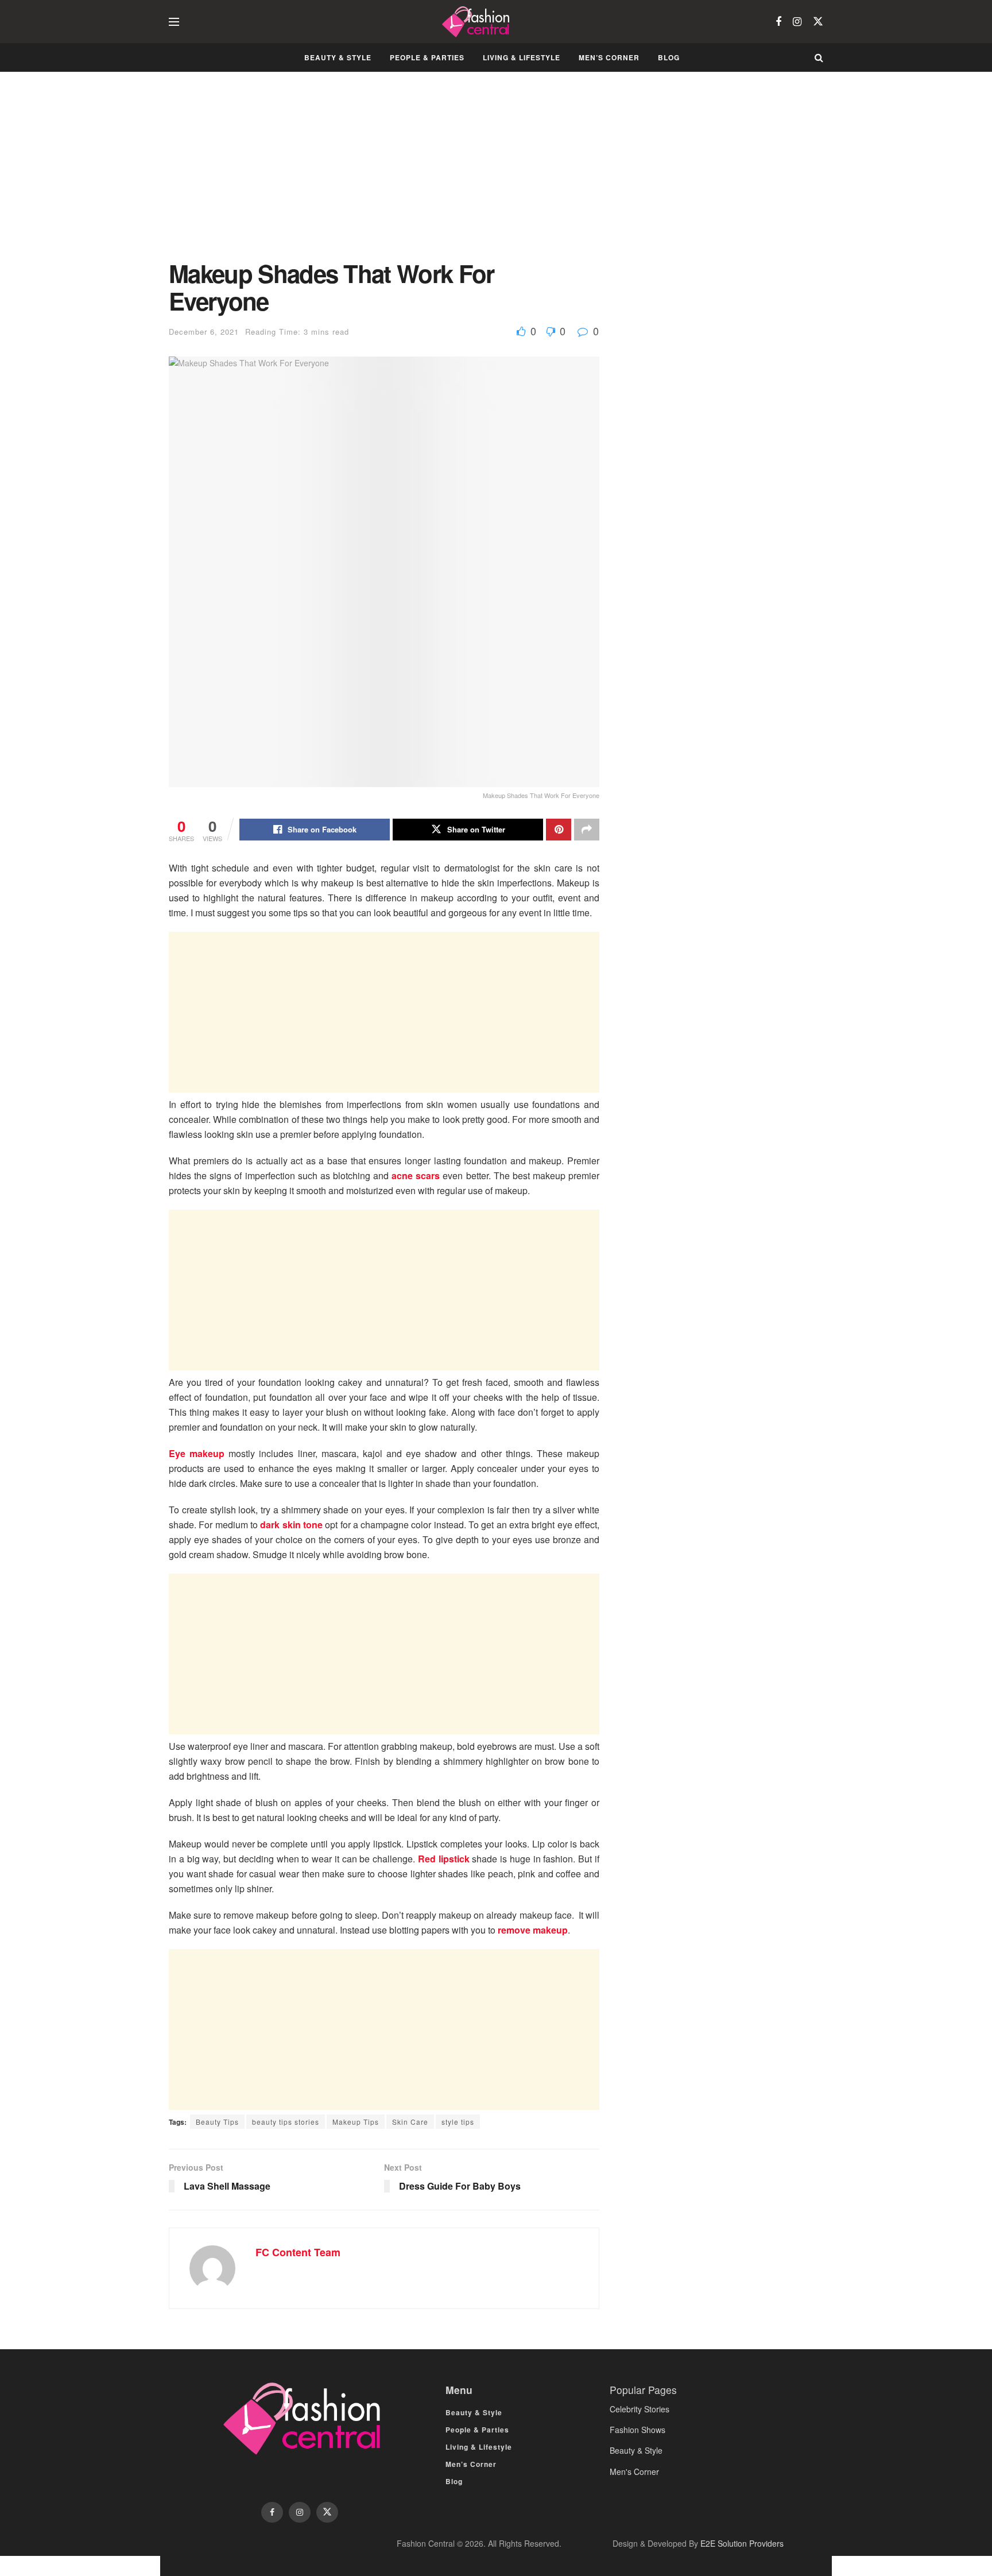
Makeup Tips (356, 2122)
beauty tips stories (286, 2122)
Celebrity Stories (640, 2409)
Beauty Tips (217, 2122)
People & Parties (427, 57)
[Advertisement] (384, 175)
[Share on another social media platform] (587, 830)
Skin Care (410, 2122)
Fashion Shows (638, 2430)
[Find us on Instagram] (797, 22)
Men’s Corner (609, 57)
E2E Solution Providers (742, 2543)
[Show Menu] (174, 22)
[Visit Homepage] (477, 22)
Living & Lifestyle (522, 57)
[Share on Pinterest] (559, 830)
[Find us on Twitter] (818, 22)
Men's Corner (634, 2472)
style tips (458, 2122)
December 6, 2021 (204, 332)
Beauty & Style (338, 57)
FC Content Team (298, 2252)
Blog (669, 57)
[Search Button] (819, 57)
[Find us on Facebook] (778, 22)
